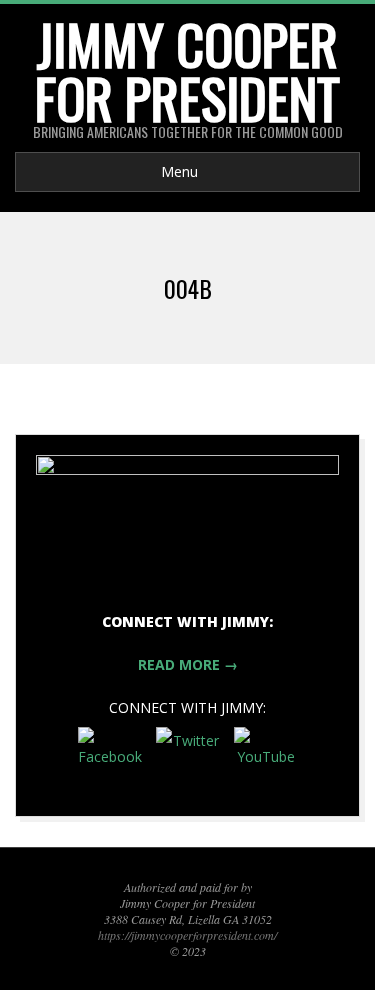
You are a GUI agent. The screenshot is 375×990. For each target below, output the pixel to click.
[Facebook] (110, 759)
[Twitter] (188, 759)
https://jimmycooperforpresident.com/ (187, 935)
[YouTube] (266, 759)
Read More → (188, 664)
